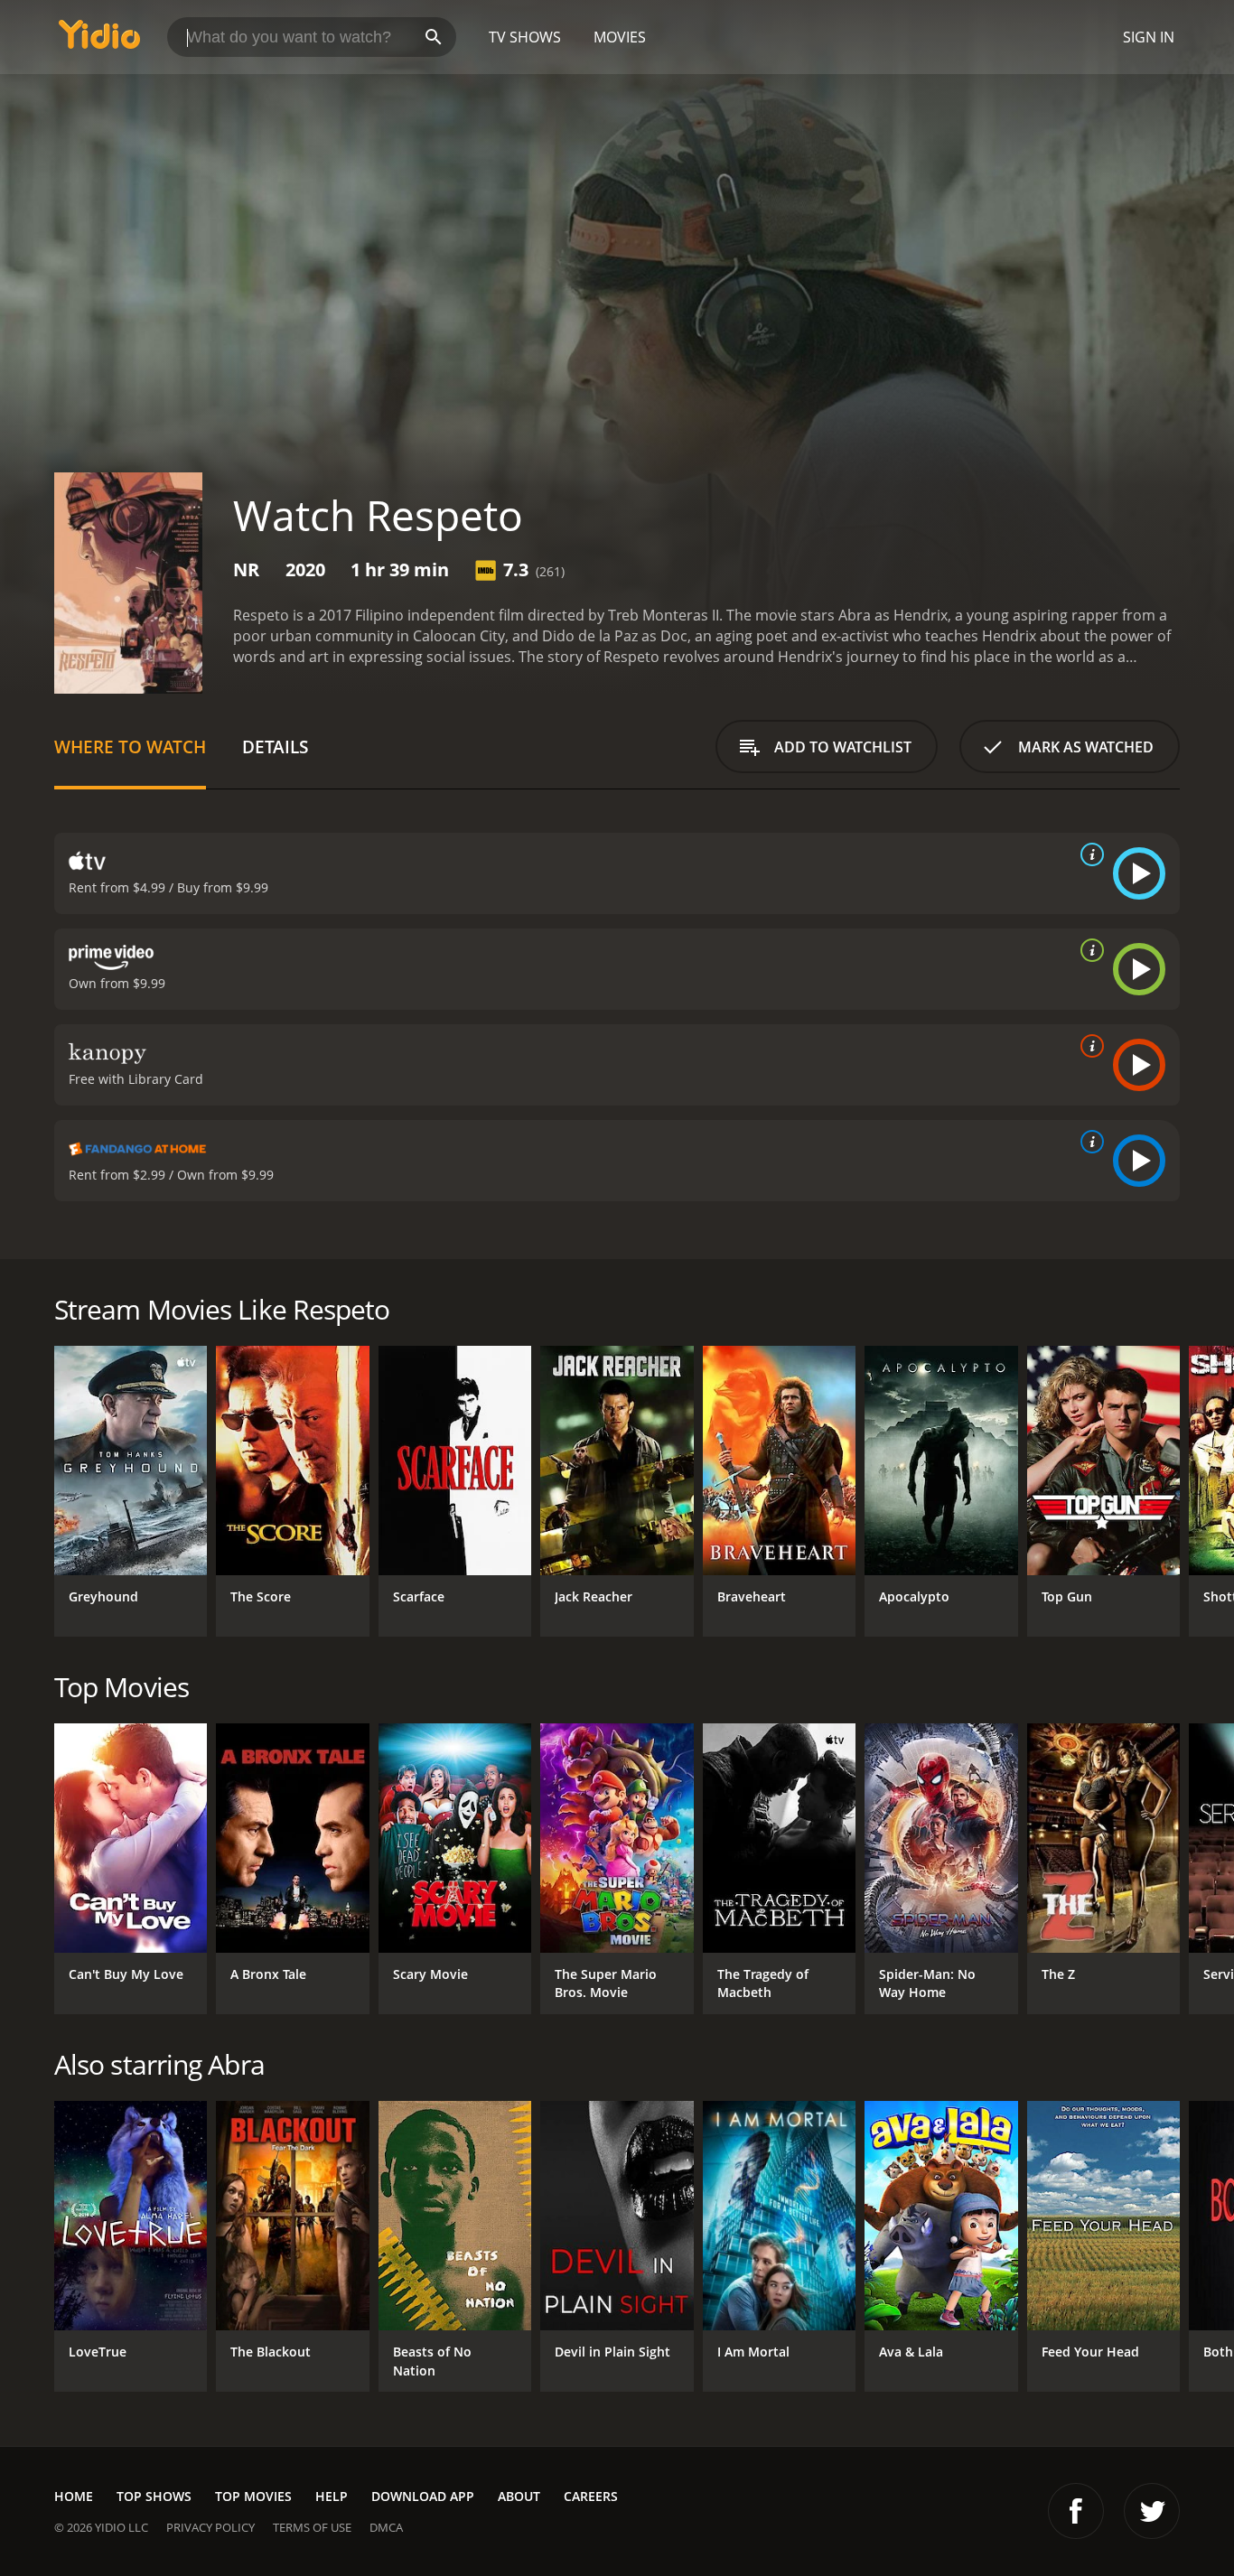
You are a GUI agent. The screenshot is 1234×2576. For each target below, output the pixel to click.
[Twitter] (1152, 2511)
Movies (620, 37)
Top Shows (154, 2496)
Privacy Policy (210, 2527)
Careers (591, 2496)
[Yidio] (99, 40)
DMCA (386, 2527)
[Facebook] (1076, 2511)
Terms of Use (312, 2527)
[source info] (1089, 854)
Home (74, 2496)
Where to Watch (130, 747)
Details (275, 747)
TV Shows (525, 37)
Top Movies (253, 2496)
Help (332, 2496)
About (519, 2496)
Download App (423, 2496)
